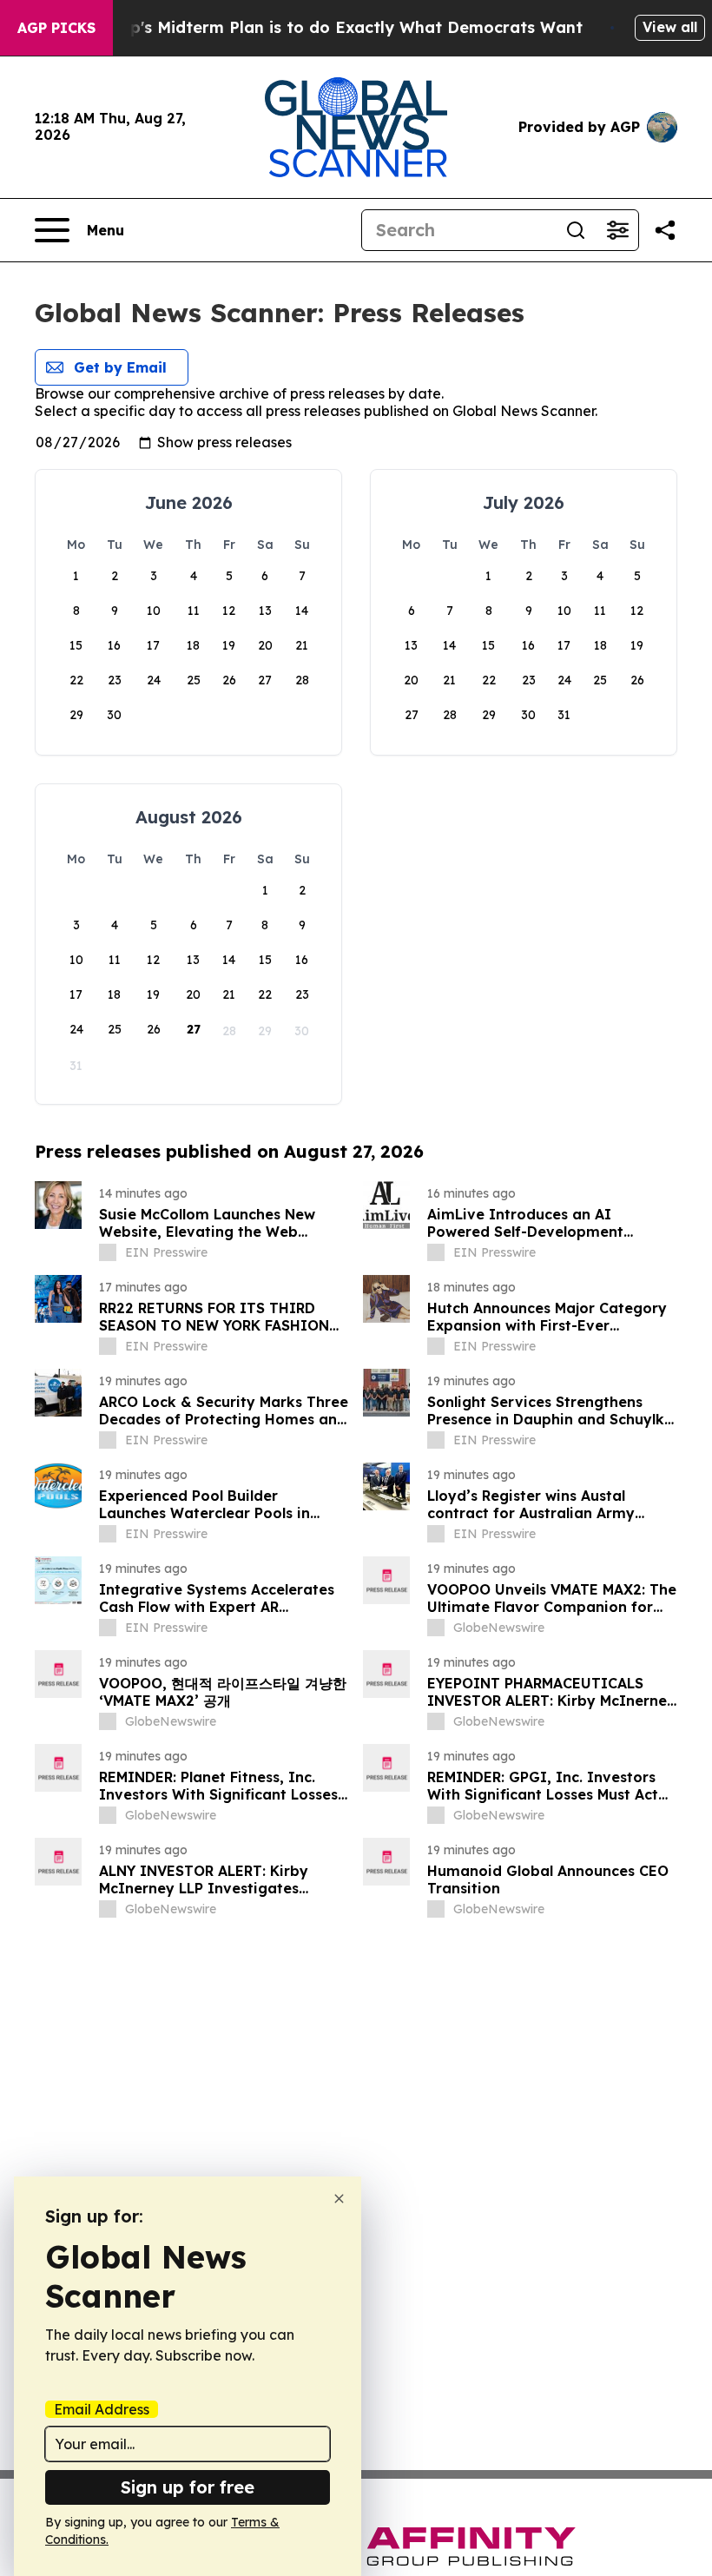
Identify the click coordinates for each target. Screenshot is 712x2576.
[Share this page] (665, 230)
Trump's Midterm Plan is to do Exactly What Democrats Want (336, 27)
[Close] (339, 2199)
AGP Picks (56, 28)
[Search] (576, 230)
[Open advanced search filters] (617, 230)
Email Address (102, 2409)
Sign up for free (188, 2487)
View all (670, 27)
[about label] (108, 1252)
